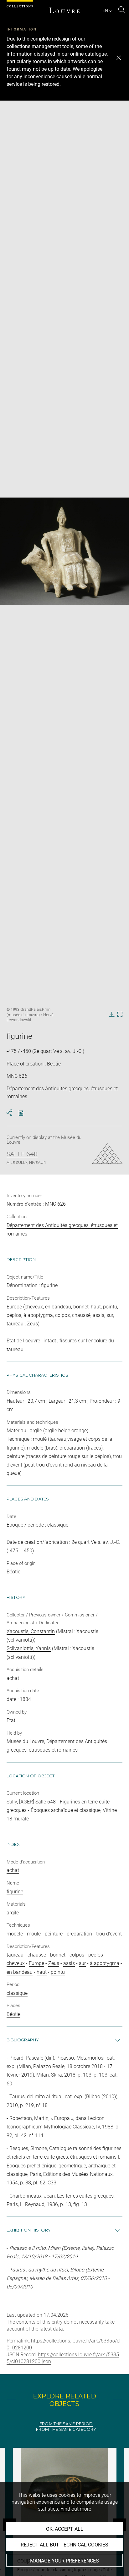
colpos (77, 1955)
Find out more (76, 2509)
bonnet (58, 1955)
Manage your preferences (64, 2561)
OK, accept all (65, 2529)
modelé (15, 1934)
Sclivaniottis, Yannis (29, 1648)
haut (42, 1972)
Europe (36, 1963)
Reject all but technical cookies (64, 2545)
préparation (79, 1934)
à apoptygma (105, 1963)
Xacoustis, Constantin (31, 1631)
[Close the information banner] (119, 58)
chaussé (37, 1955)
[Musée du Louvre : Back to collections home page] (64, 10)
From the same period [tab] (66, 2424)
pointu (58, 1972)
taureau (15, 1955)
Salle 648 (22, 1154)
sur (82, 1963)
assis (69, 1963)
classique (17, 1993)
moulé (34, 1934)
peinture (54, 1934)
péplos (96, 1955)
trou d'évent (109, 1934)
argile (13, 1913)
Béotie (13, 2014)
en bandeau (20, 1972)
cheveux (16, 1963)
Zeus (54, 1963)
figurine (15, 1892)
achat (13, 1870)
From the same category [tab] (66, 2429)
